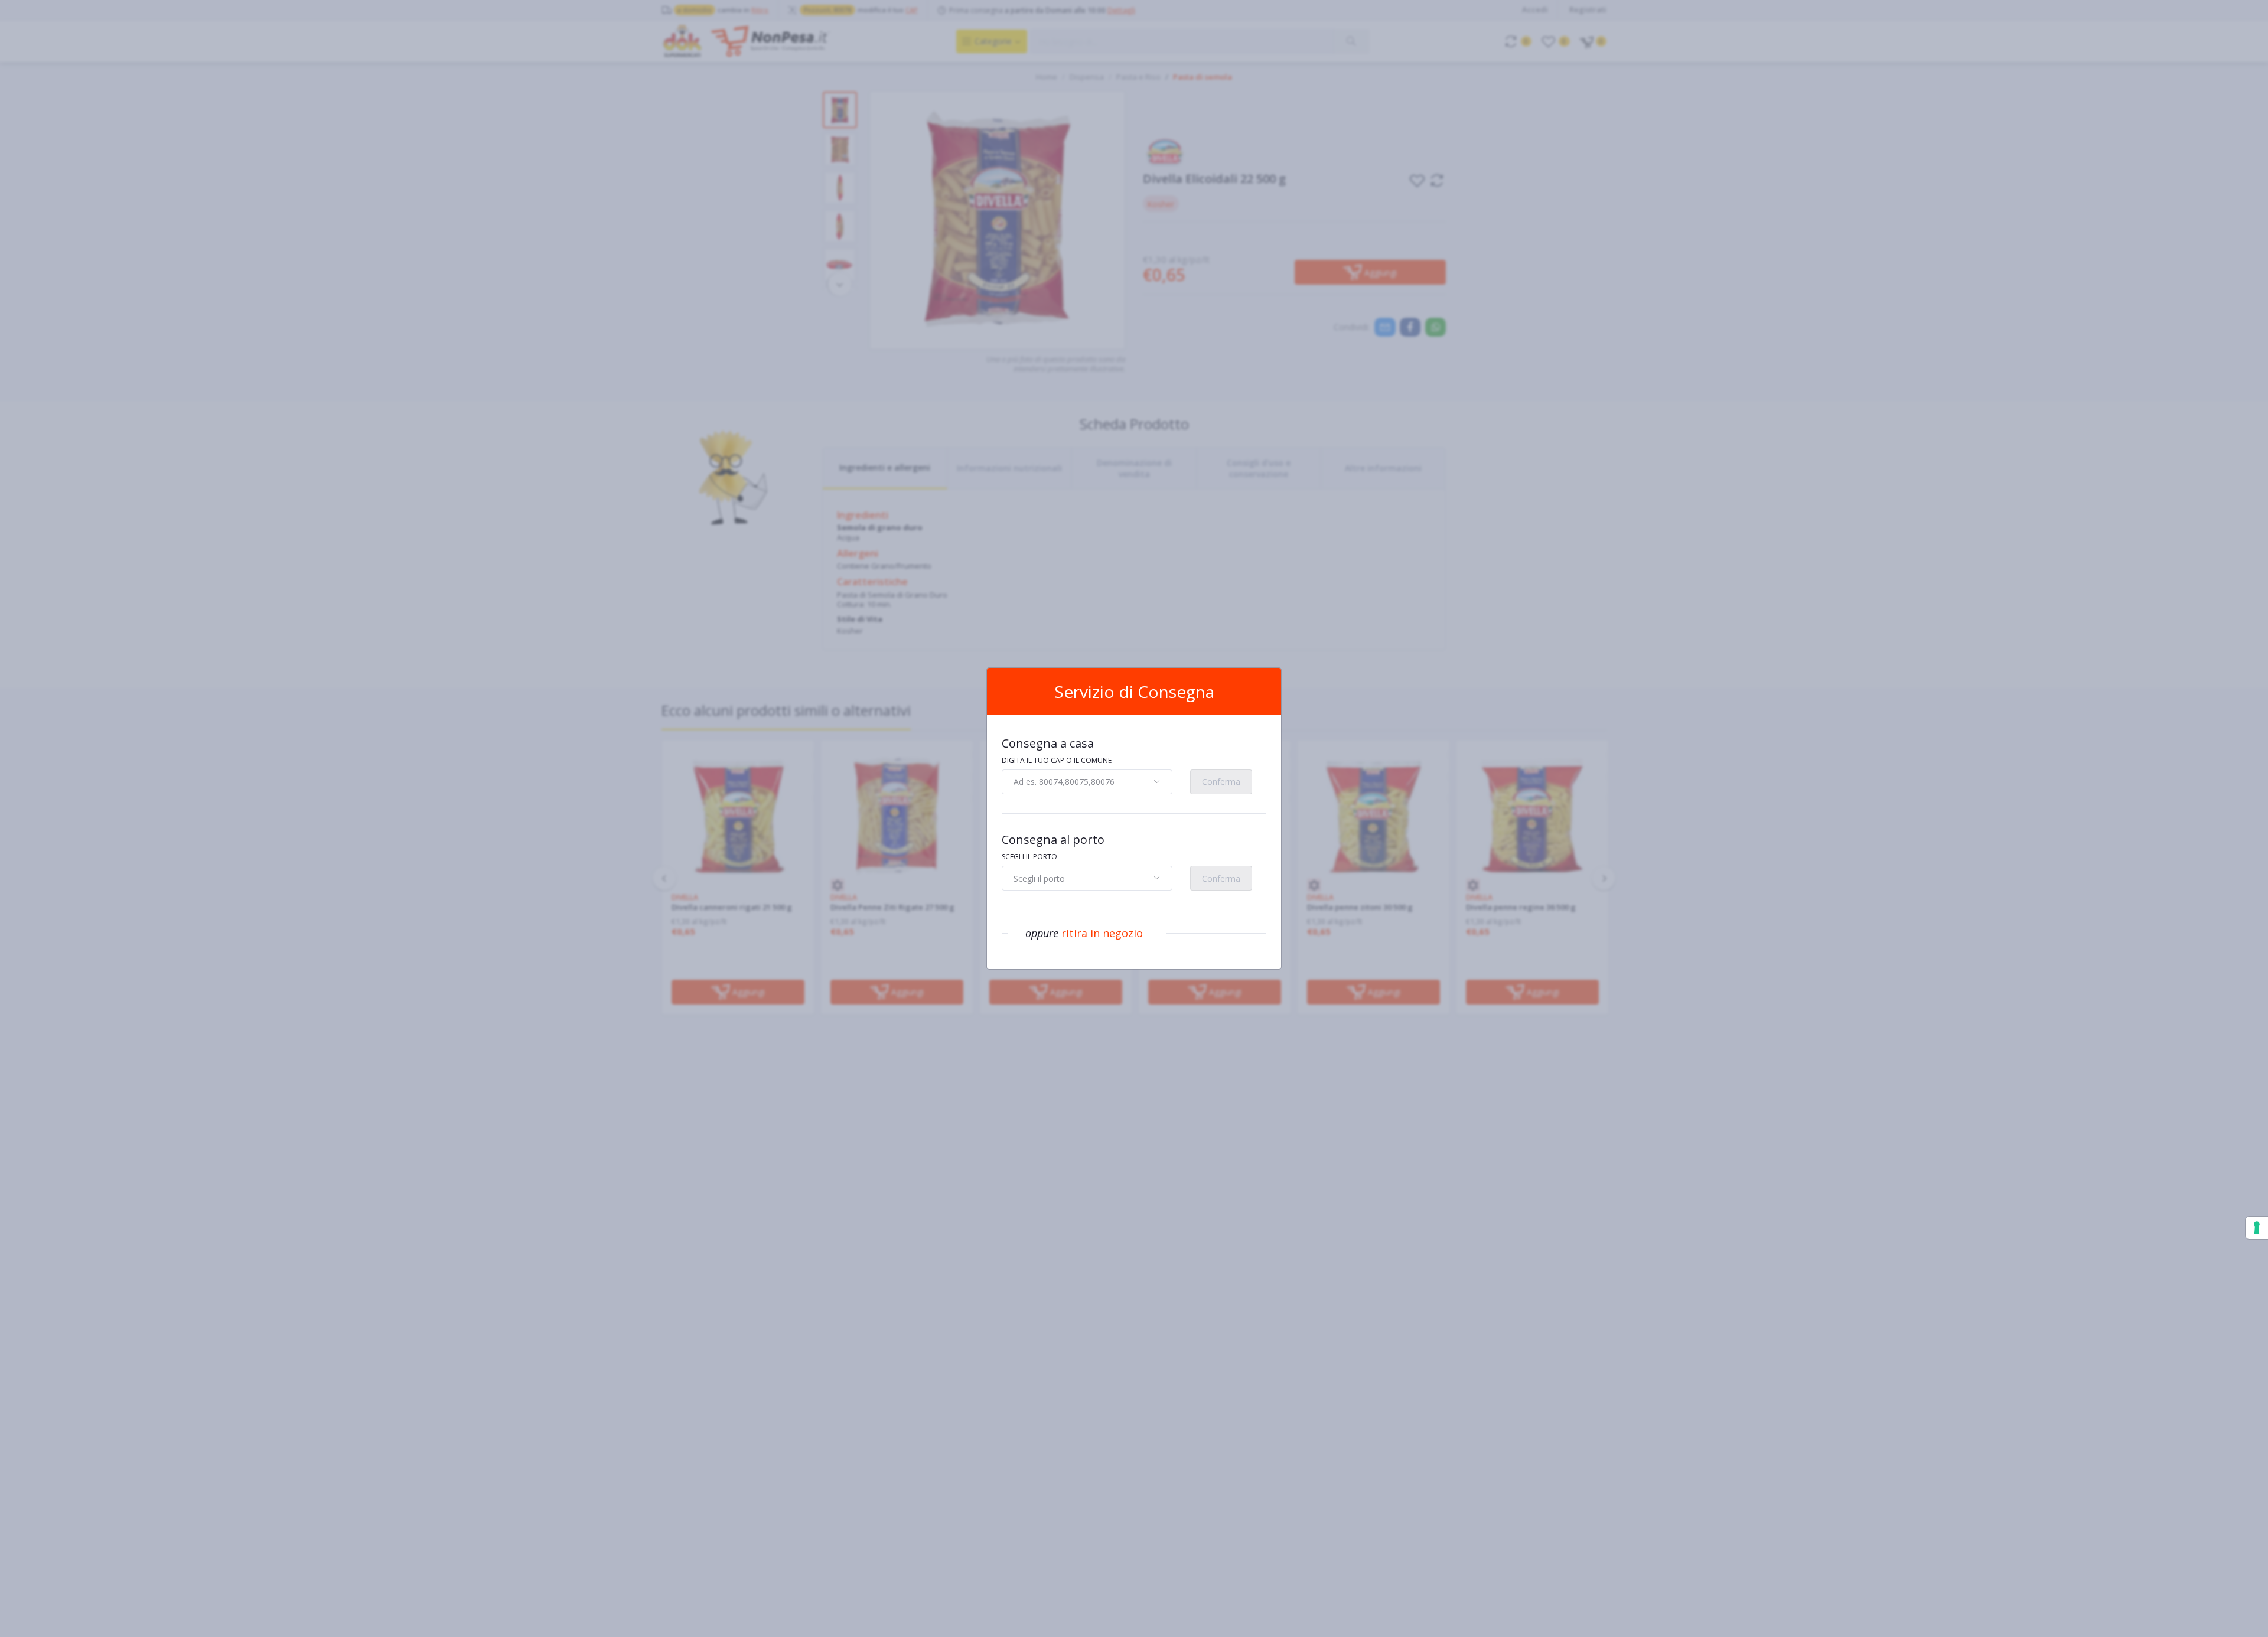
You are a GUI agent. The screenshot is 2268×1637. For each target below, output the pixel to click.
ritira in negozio (1102, 933)
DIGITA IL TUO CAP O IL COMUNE (1057, 760)
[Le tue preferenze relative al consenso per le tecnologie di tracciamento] (2257, 1228)
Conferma (1221, 782)
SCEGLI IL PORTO (1029, 857)
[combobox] (1087, 782)
